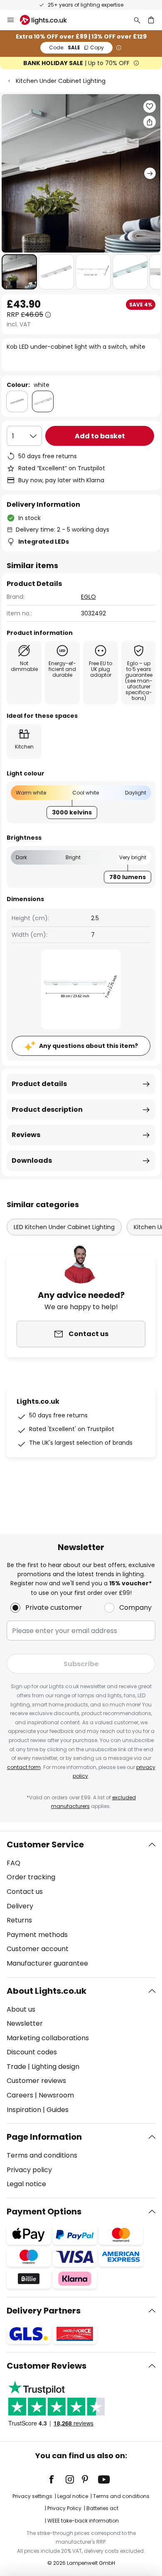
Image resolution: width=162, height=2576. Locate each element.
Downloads (32, 1160)
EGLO (88, 597)
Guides (58, 2110)
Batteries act (102, 2508)
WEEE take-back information (83, 2521)
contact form (24, 1767)
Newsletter (25, 2023)
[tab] (81, 1904)
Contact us (25, 1892)
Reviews (26, 1135)
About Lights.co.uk (47, 1991)
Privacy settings (32, 2496)
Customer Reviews (47, 2366)
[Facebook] (57, 2479)
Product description (47, 1109)
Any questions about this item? (88, 1046)
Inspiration (24, 2110)
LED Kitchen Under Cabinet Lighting (64, 1227)
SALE (76, 47)
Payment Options (44, 2211)
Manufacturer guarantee (47, 1963)
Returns (19, 1920)
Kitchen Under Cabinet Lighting (61, 81)
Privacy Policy (64, 2508)
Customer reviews (36, 2081)
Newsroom (56, 2095)
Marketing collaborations (48, 2038)
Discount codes (32, 2052)
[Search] (137, 20)
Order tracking (31, 1877)
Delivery (20, 1906)
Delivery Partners (44, 2311)
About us (21, 2009)
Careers (20, 2095)
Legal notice (26, 2184)
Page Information (44, 2137)
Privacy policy (29, 2170)
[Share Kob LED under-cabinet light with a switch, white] (150, 122)
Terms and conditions (42, 2155)
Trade (16, 2067)
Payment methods (37, 1935)
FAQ (13, 1863)
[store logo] (48, 20)
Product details (39, 1084)
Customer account (38, 1949)
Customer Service (45, 1845)
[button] (19, 272)
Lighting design (55, 2067)
